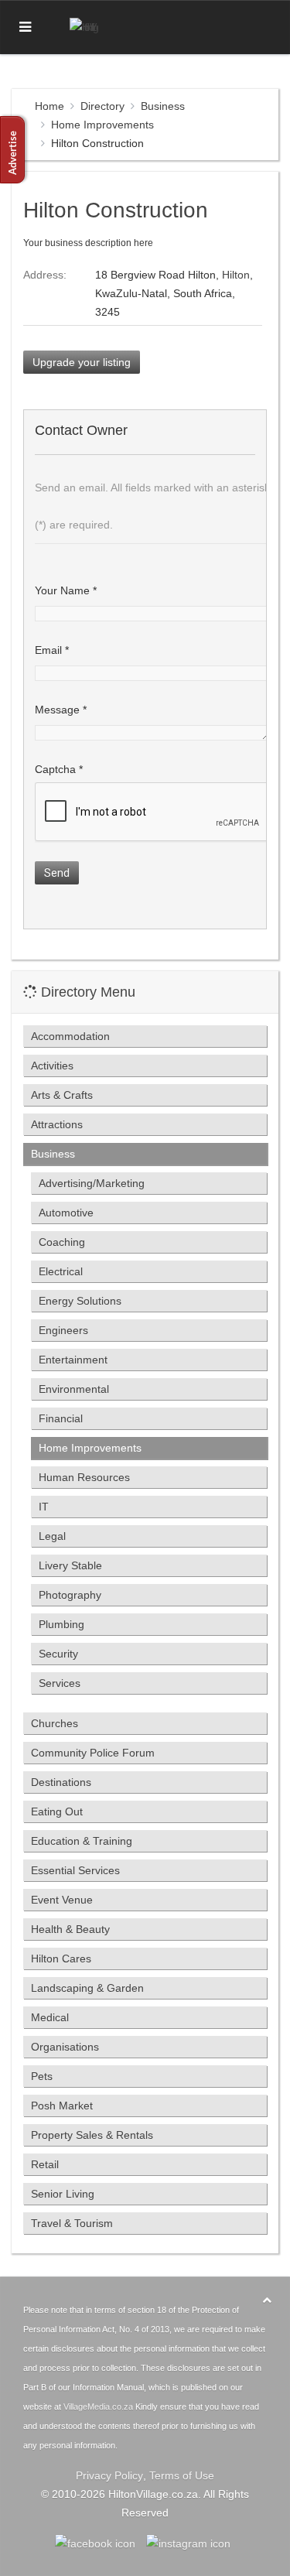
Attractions (57, 1124)
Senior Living (63, 2194)
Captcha (59, 769)
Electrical (61, 1271)
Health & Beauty (70, 1929)
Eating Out (57, 1811)
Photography (70, 1595)
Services (60, 1683)
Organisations (65, 2047)
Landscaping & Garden (87, 1988)
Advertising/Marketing (92, 1183)
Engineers (63, 1330)
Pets (42, 2076)
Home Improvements (102, 125)
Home (49, 106)
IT (44, 1507)
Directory (102, 106)
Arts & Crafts (62, 1095)
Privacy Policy (109, 2475)
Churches (55, 1723)
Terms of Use (182, 2475)
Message (61, 710)
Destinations (61, 1782)
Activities (52, 1066)
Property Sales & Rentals (92, 2135)
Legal (52, 1536)
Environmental (74, 1389)
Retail (45, 2164)
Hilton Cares (61, 1959)
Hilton (236, 275)
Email (52, 650)
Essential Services (75, 1870)
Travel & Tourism (72, 2223)
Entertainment (73, 1360)
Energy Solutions (80, 1301)
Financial (61, 1418)
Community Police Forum (93, 1753)
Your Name (66, 590)
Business (163, 106)
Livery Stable (70, 1565)
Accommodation (70, 1036)
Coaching (62, 1242)
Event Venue (62, 1900)
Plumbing (61, 1624)
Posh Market (62, 2106)
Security (58, 1654)
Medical (50, 2017)
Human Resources (84, 1477)
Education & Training (82, 1841)
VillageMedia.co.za (98, 2407)
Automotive (66, 1213)
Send (57, 873)
